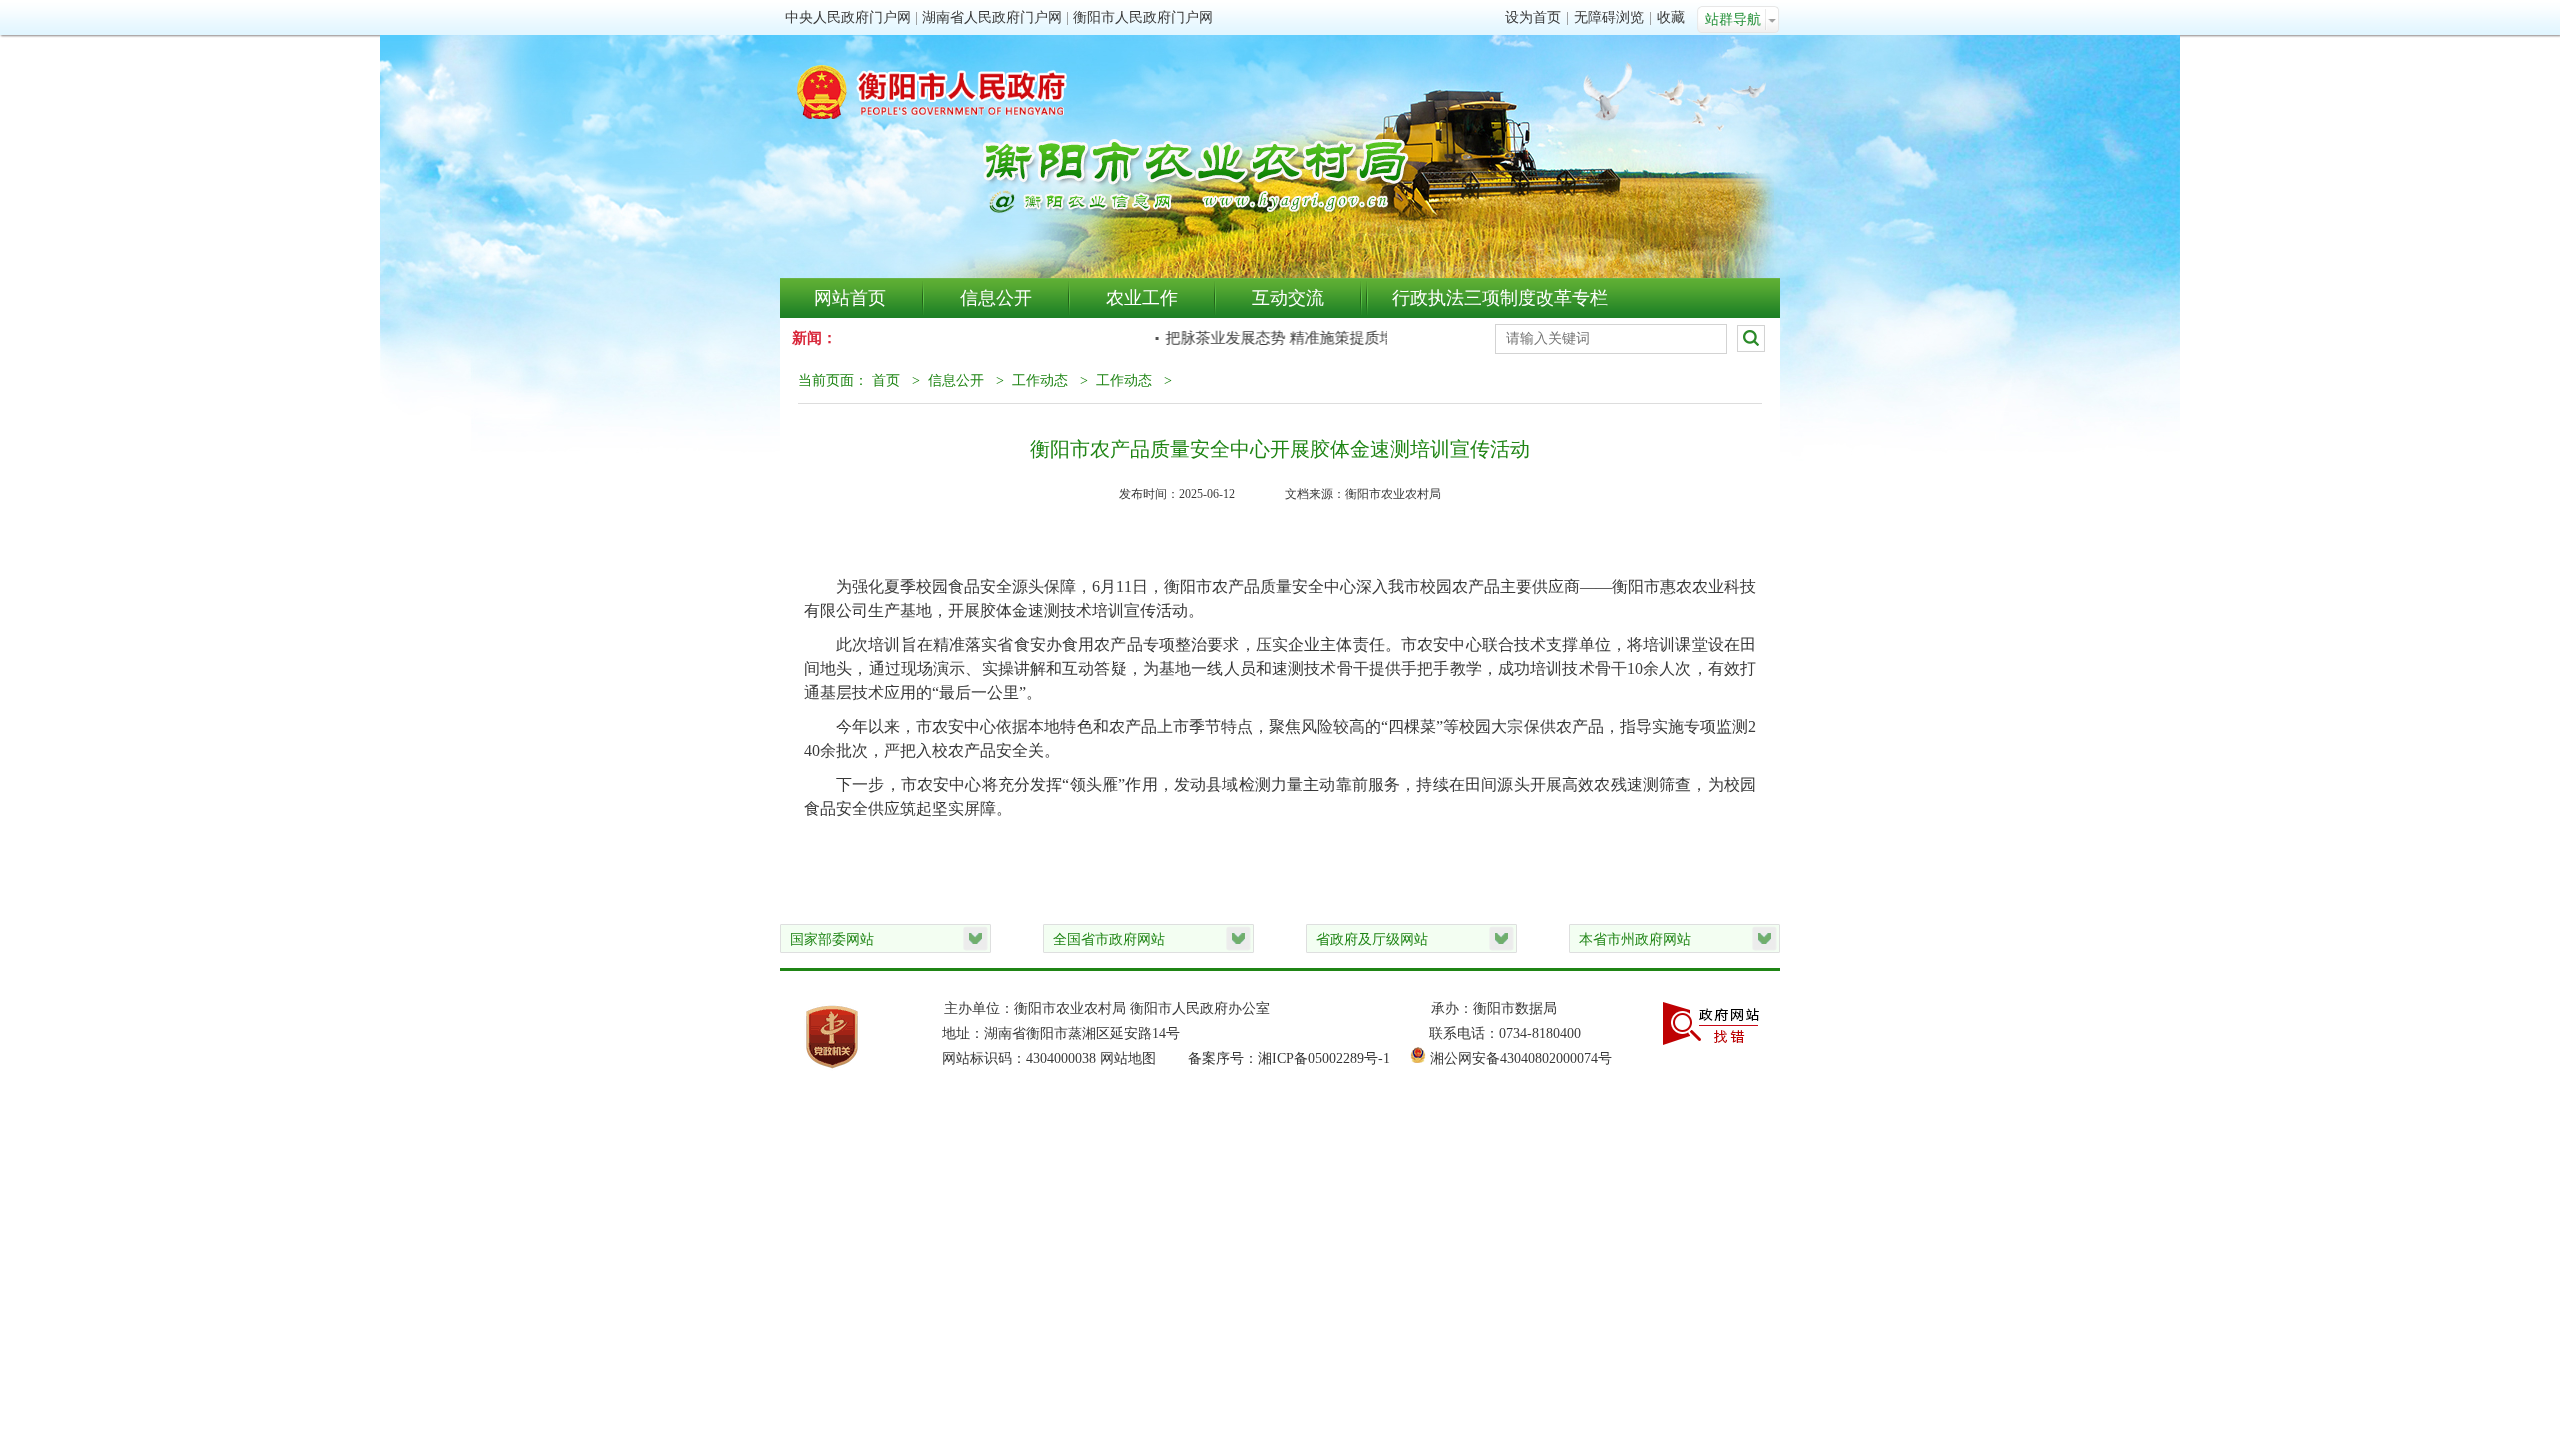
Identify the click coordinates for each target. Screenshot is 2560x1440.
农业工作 (1142, 298)
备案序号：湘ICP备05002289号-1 (1289, 1058)
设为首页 (1533, 17)
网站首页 (850, 298)
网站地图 (1128, 1058)
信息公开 (996, 298)
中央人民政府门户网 (848, 17)
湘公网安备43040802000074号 (1521, 1058)
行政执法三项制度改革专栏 (1500, 298)
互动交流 (1288, 298)
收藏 (1671, 17)
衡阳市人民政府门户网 (1143, 17)
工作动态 (1040, 380)
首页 (886, 380)
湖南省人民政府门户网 (992, 17)
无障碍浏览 (1609, 17)
